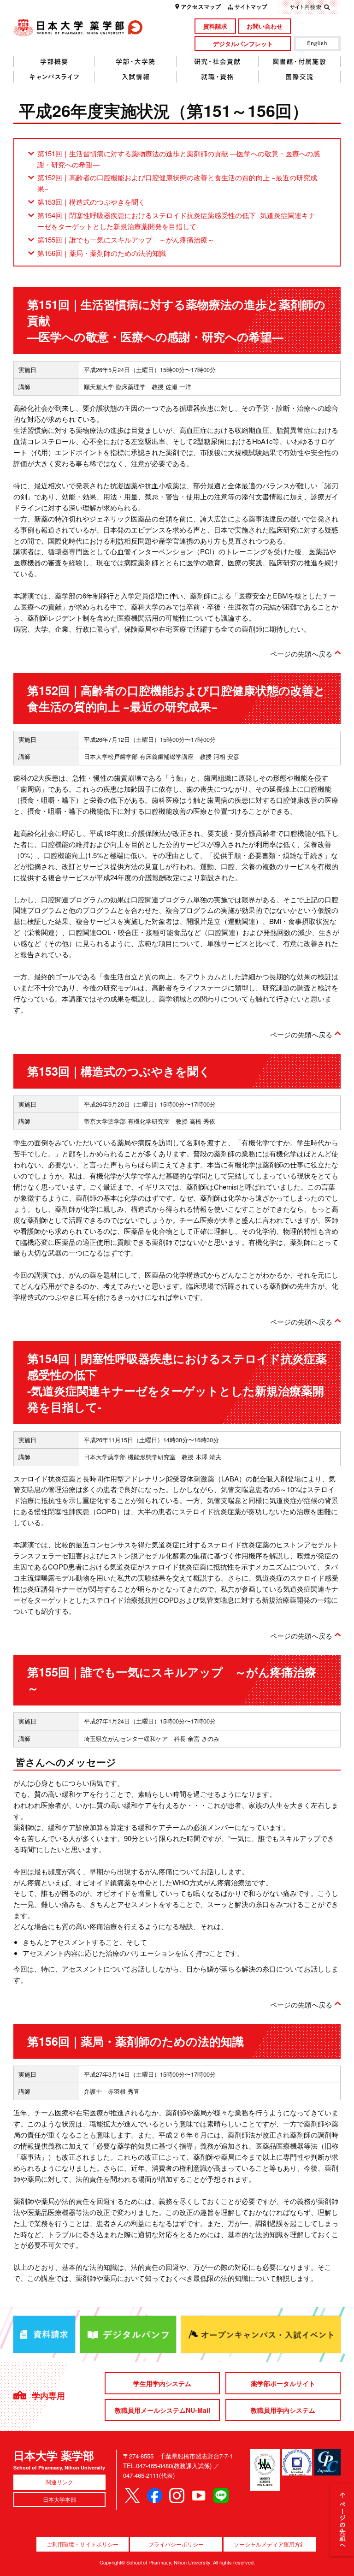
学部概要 (54, 62)
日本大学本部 (59, 2499)
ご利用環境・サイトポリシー (83, 2544)
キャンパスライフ (54, 77)
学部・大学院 (136, 62)
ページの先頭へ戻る (301, 654)
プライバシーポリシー (176, 2544)
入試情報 (136, 77)
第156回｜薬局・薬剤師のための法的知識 (102, 253)
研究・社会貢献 (218, 62)
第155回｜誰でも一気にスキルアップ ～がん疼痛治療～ (126, 240)
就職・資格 (218, 77)
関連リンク (59, 2482)
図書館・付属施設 (300, 62)
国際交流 (300, 77)
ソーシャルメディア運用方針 (270, 2544)
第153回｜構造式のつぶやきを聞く (91, 202)
